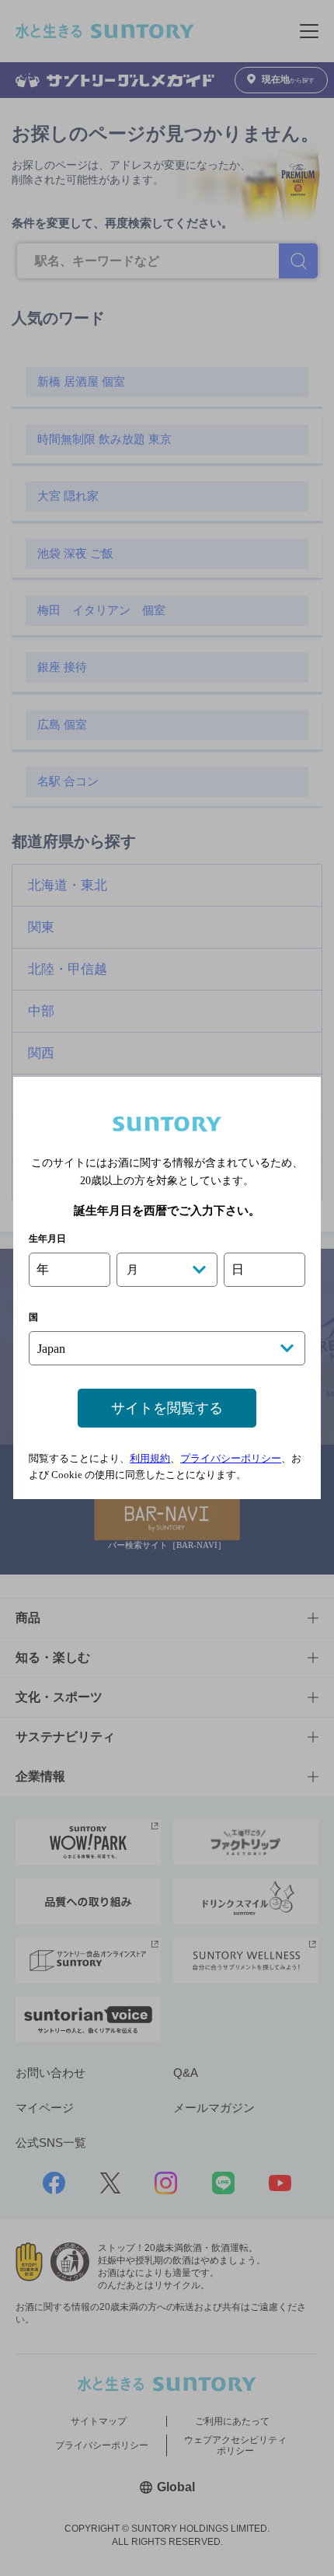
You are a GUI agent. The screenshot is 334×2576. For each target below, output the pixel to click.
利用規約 (150, 1458)
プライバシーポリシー (231, 1458)
